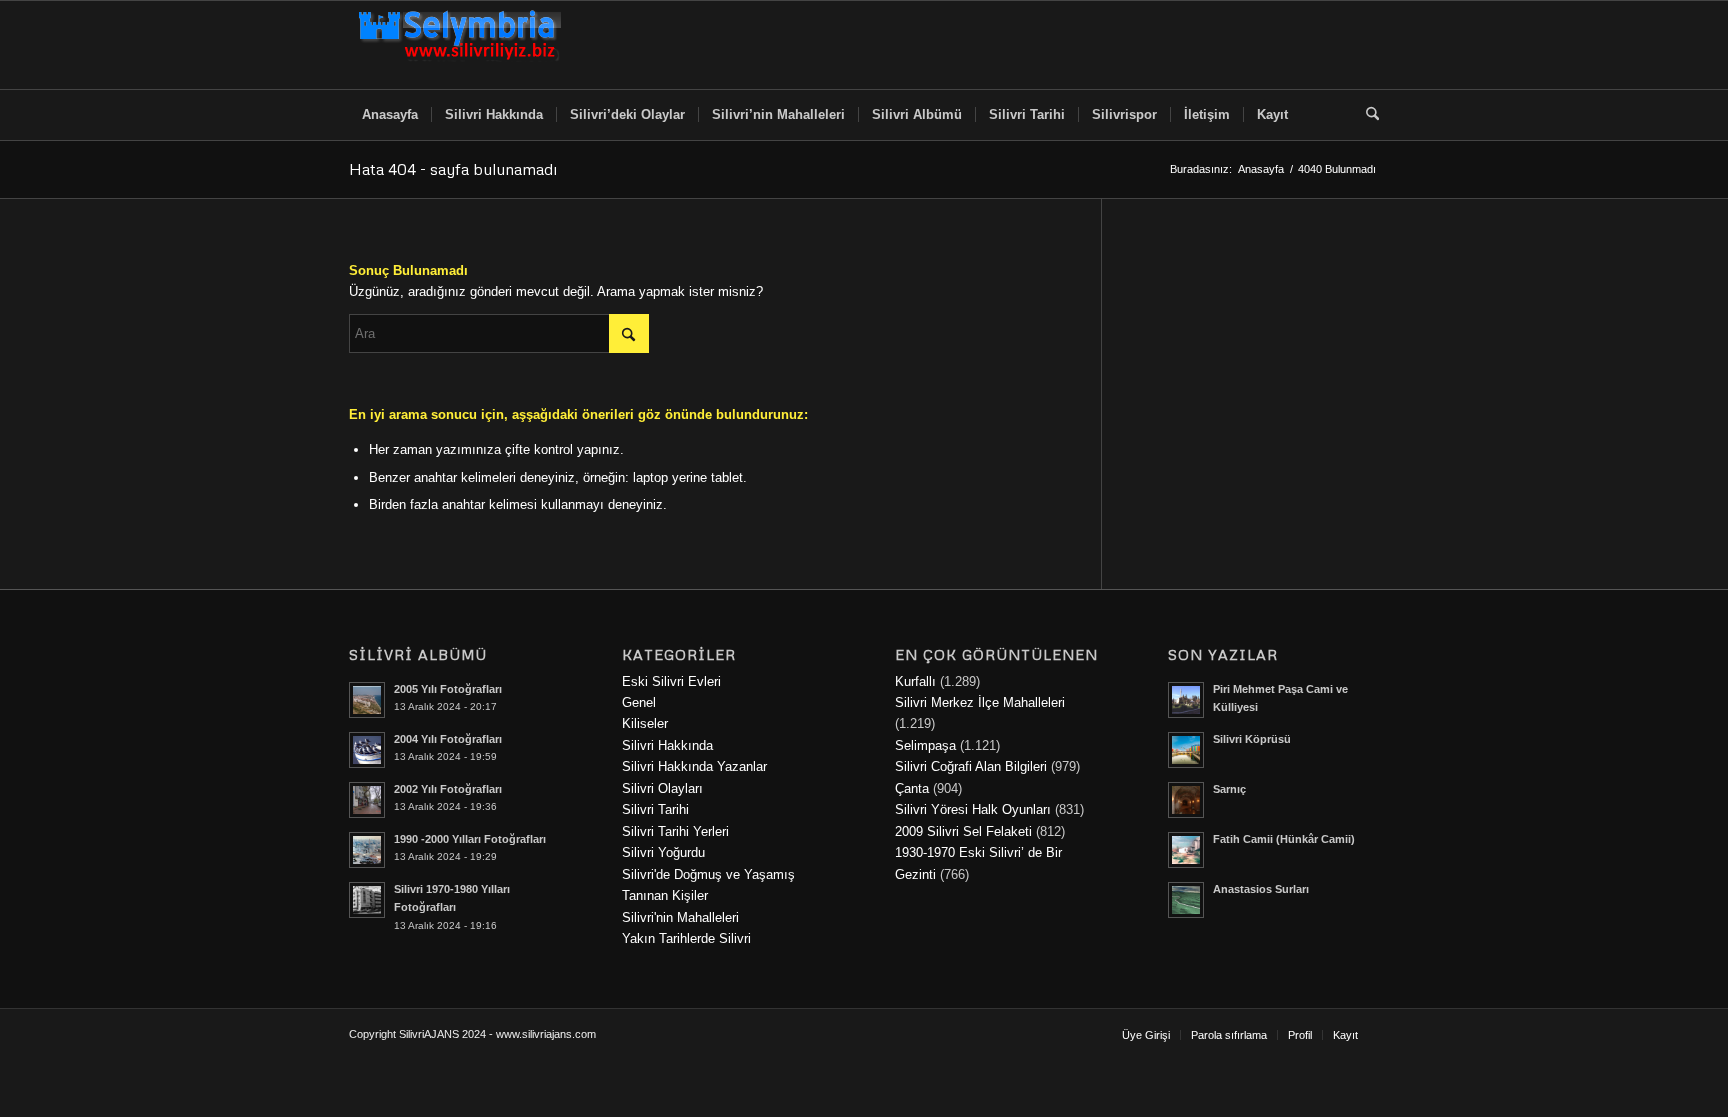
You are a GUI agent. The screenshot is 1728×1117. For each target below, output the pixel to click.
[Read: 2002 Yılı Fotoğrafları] (367, 800)
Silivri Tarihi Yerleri (675, 831)
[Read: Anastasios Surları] (1186, 900)
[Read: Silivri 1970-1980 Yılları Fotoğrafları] (367, 900)
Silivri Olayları (662, 788)
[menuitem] (390, 115)
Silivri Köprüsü (1252, 739)
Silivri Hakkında (667, 745)
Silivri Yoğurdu (663, 852)
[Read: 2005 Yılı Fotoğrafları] (367, 700)
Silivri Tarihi (655, 809)
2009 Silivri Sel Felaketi (963, 831)
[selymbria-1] (460, 45)
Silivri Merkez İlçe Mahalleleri (980, 702)
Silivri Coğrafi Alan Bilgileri (971, 766)
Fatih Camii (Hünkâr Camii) (1284, 839)
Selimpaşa (925, 745)
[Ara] (1366, 115)
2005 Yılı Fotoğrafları (448, 689)
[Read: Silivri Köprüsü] (1186, 750)
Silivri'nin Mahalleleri (680, 917)
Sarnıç (1229, 789)
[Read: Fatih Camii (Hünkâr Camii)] (1186, 850)
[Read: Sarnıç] (1186, 800)
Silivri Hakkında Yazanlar (694, 766)
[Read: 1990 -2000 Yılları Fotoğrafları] (367, 850)
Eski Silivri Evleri (671, 681)
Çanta (912, 788)
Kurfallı (915, 681)
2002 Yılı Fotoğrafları (448, 789)
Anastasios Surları (1261, 889)
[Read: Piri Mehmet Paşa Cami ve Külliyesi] (1186, 700)
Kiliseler (645, 723)
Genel (639, 702)
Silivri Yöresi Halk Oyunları (973, 809)
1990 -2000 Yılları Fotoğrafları (470, 839)
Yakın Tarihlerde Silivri (686, 938)
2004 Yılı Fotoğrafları (448, 739)
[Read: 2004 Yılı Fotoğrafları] (367, 750)
